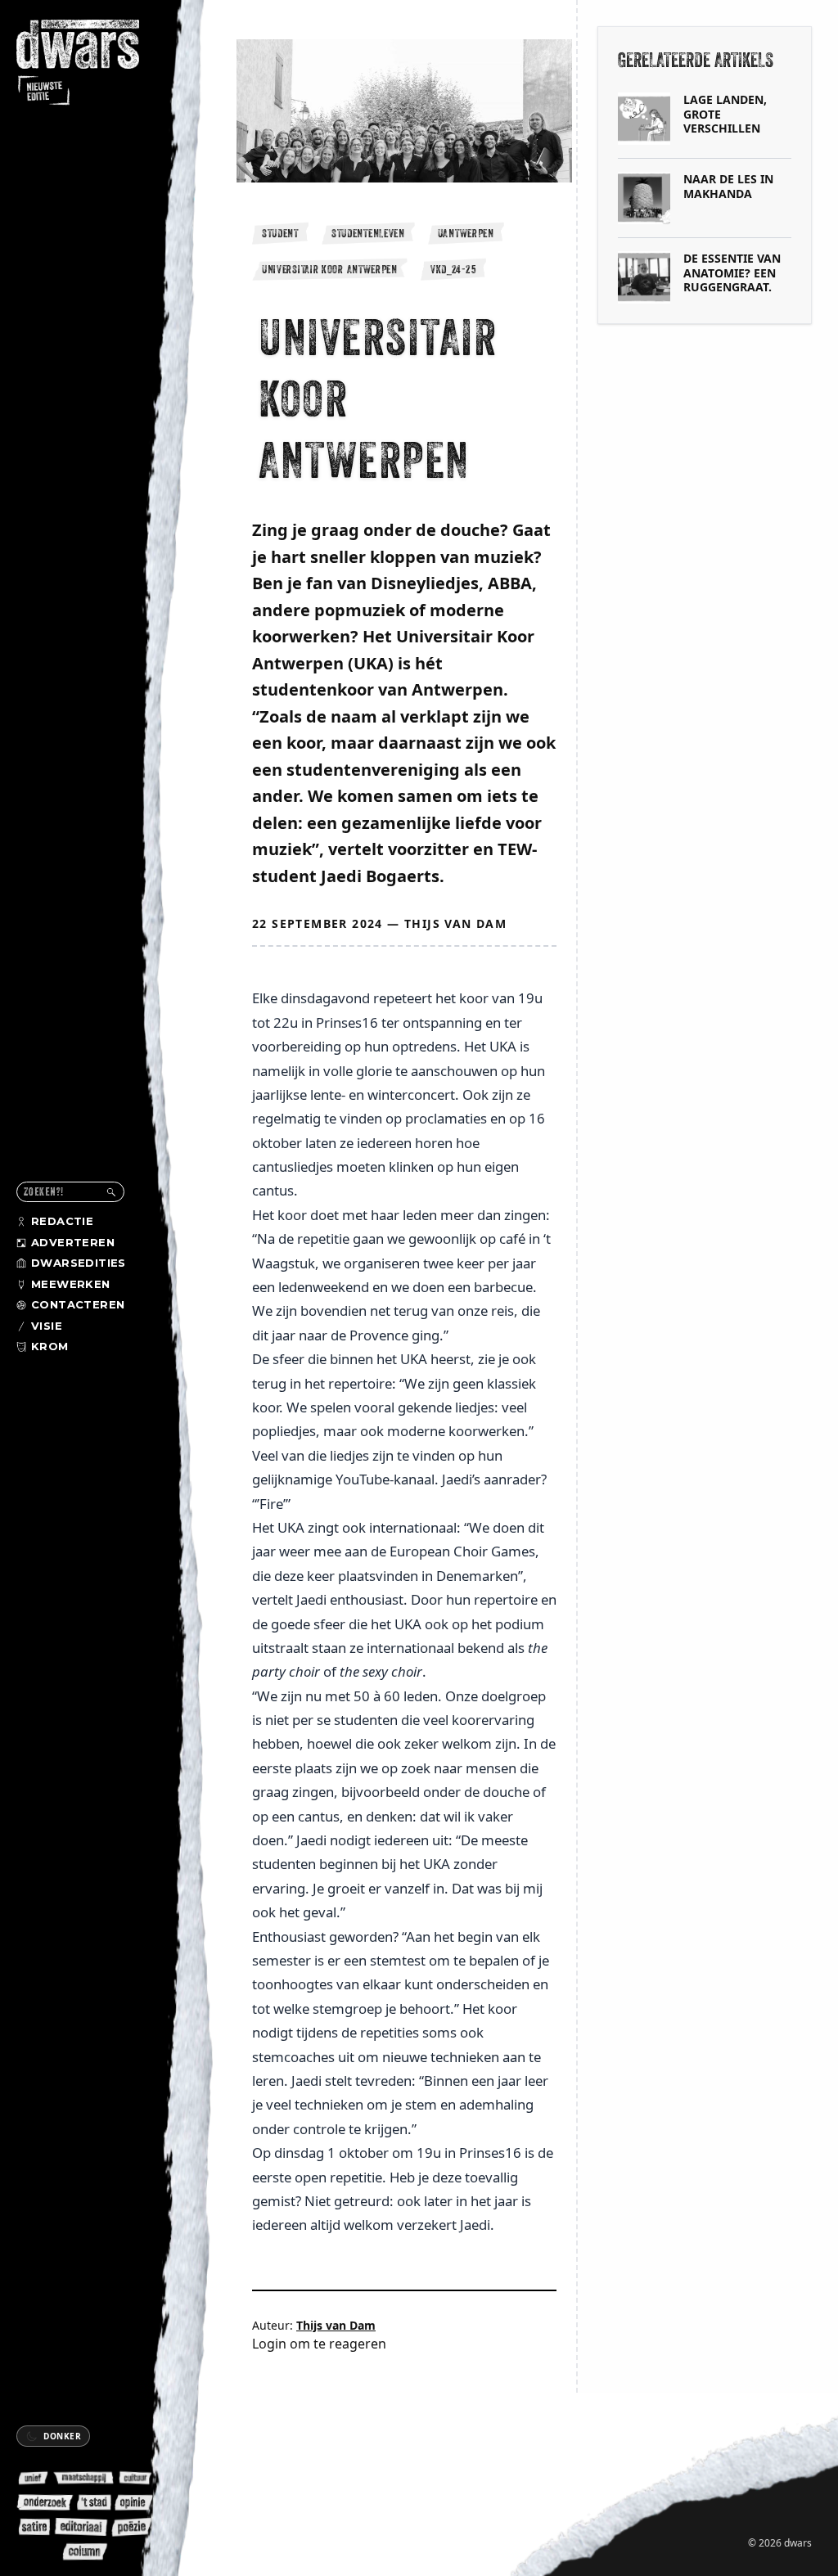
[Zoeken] (111, 1192)
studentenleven (368, 233)
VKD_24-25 (453, 269)
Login (269, 2344)
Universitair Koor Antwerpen (330, 269)
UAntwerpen (466, 233)
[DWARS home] (88, 64)
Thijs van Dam (455, 923)
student (280, 233)
